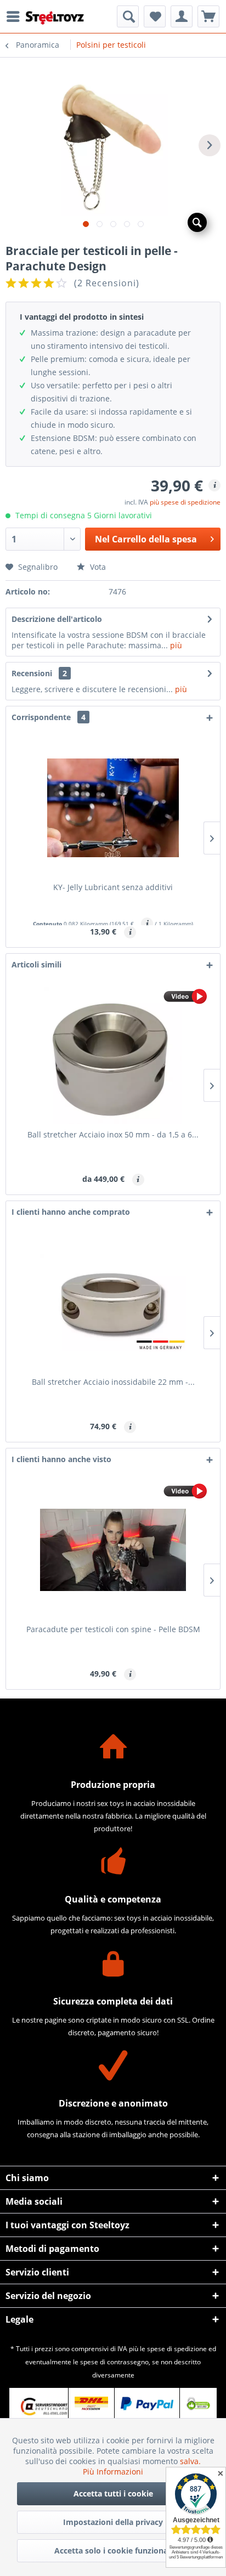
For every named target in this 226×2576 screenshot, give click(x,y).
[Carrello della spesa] (208, 16)
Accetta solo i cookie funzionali (113, 2550)
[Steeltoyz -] (55, 18)
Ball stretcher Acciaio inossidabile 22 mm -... (113, 1382)
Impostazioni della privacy (113, 2522)
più (175, 645)
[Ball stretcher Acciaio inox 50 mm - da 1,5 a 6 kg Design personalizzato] (113, 1055)
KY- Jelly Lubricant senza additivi (113, 887)
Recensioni (32, 673)
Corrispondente (49, 717)
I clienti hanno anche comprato (71, 1212)
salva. (190, 2461)
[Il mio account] (182, 16)
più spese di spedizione (185, 502)
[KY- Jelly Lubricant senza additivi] (113, 808)
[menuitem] (16, 16)
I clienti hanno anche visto (61, 1459)
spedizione (190, 2349)
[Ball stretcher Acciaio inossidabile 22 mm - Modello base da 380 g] (113, 1303)
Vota (97, 567)
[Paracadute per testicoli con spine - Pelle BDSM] (113, 1550)
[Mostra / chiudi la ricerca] (128, 16)
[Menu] (16, 16)
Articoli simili (36, 964)
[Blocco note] (155, 16)
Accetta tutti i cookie (113, 2493)
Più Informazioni (113, 2472)
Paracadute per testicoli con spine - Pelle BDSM (113, 1629)
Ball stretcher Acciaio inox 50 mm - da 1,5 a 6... (113, 1134)
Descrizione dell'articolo (57, 619)
